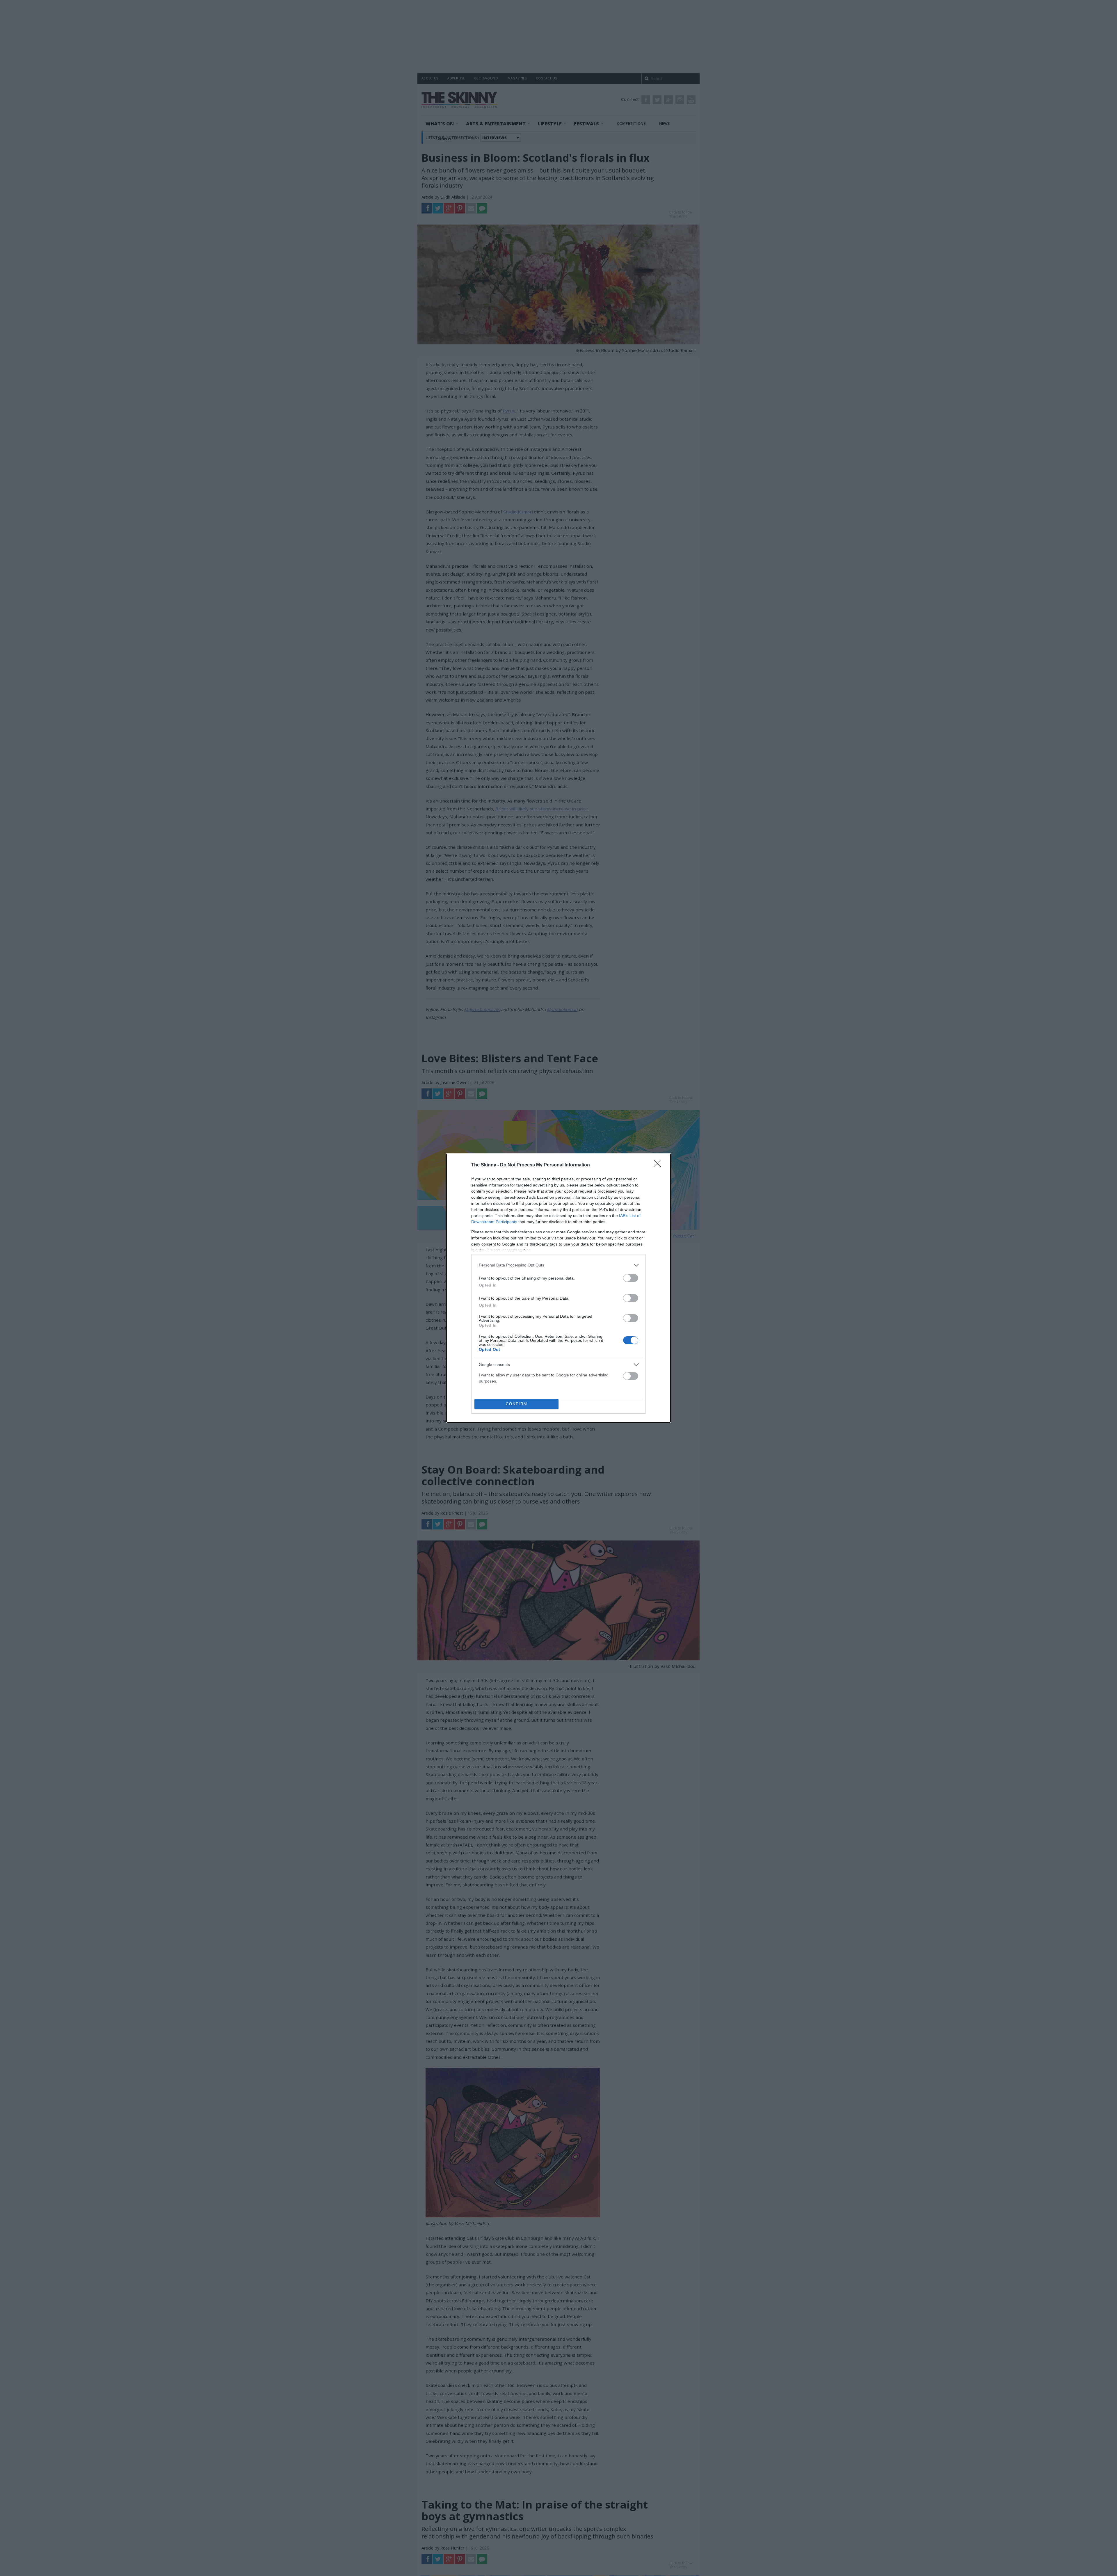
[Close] (659, 1165)
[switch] (631, 1278)
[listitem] (558, 1265)
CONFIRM (517, 1404)
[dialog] (558, 1288)
